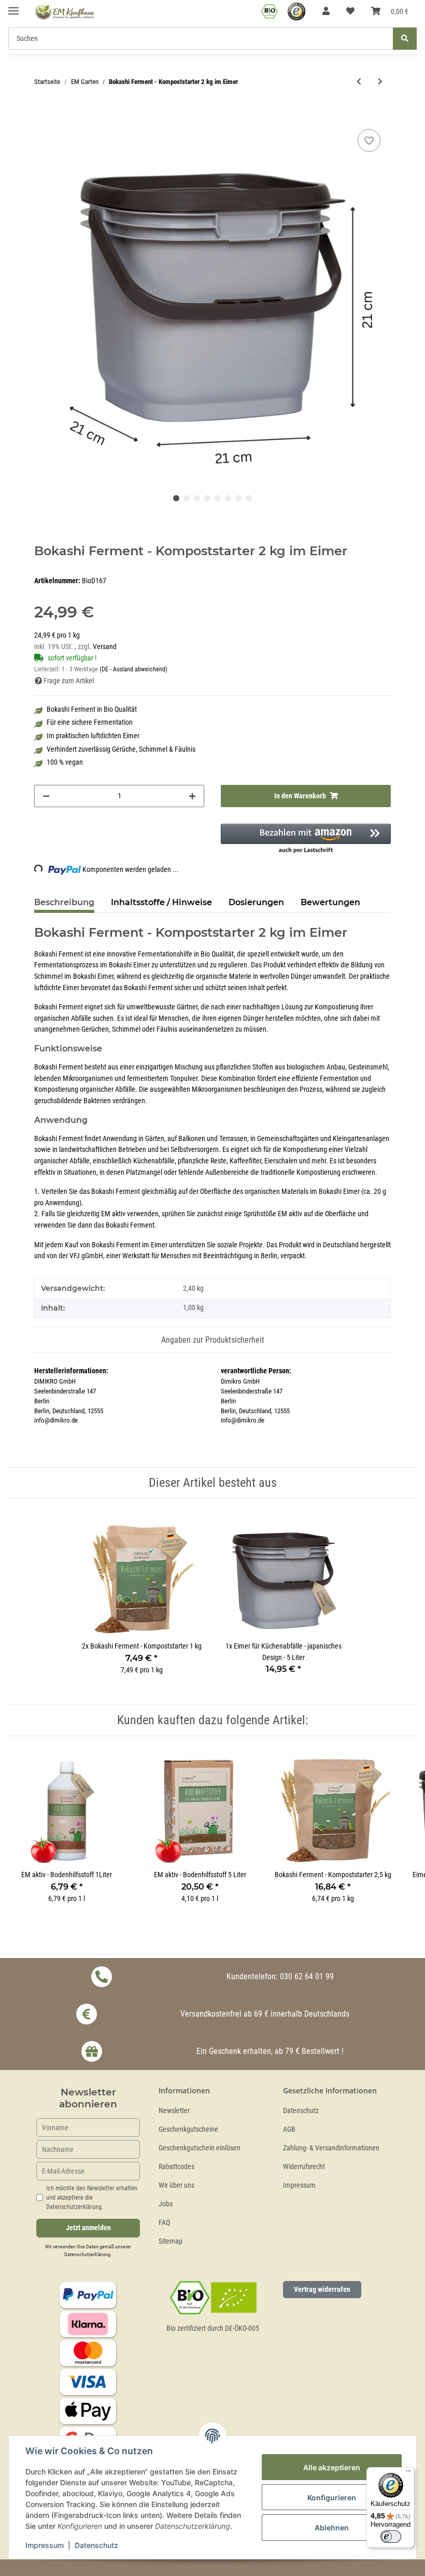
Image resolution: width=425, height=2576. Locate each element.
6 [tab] (228, 498)
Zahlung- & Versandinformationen (331, 2148)
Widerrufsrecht (304, 2167)
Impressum (299, 2185)
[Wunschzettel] (350, 11)
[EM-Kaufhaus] (65, 12)
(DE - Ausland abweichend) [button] (133, 669)
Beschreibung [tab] (64, 902)
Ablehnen (332, 2528)
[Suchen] (405, 39)
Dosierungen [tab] (256, 902)
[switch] (391, 2537)
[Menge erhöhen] (192, 796)
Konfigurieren (332, 2497)
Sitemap (171, 2241)
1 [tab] (176, 498)
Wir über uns (176, 2185)
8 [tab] (249, 498)
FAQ (164, 2223)
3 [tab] (197, 498)
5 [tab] (218, 498)
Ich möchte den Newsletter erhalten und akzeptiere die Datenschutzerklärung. (92, 2198)
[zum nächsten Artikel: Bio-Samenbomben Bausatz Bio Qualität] (380, 82)
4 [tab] (207, 498)
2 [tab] (187, 498)
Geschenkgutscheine (188, 2129)
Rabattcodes (176, 2167)
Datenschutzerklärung (87, 2254)
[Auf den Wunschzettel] (369, 140)
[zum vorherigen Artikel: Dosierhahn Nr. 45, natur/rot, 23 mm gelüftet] (359, 82)
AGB (289, 2129)
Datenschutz (301, 2111)
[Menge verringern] (46, 796)
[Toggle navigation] (13, 6)
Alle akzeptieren (332, 2467)
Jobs (166, 2204)
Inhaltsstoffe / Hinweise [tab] (161, 902)
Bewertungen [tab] (330, 902)
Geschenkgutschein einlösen (200, 2148)
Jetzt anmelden (88, 2228)
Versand (105, 647)
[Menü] (408, 2473)
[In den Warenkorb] (42, 115)
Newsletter (174, 2111)
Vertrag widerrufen (322, 2289)
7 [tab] (238, 498)
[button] (326, 11)
